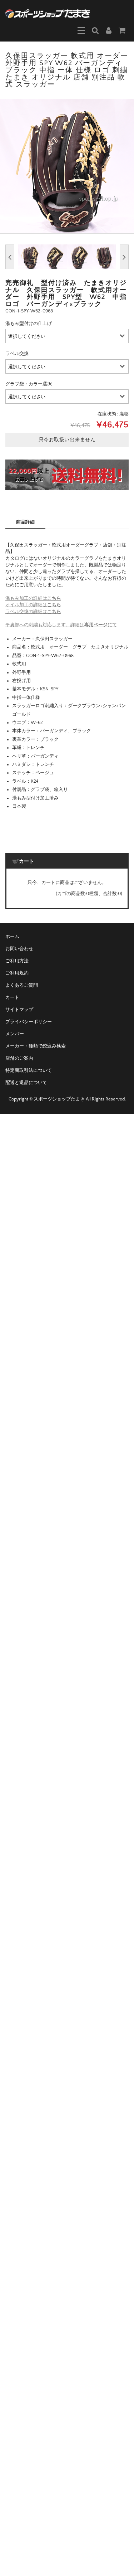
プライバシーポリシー (29, 1022)
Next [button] (124, 257)
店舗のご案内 (19, 1058)
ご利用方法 (17, 961)
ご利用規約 (17, 973)
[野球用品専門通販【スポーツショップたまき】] (48, 13)
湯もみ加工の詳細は (33, 598)
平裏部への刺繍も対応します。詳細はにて (61, 625)
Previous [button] (10, 257)
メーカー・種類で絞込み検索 (36, 1046)
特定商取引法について (29, 1070)
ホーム (12, 937)
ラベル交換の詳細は (33, 612)
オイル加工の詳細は (33, 605)
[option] (67, 166)
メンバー (15, 1034)
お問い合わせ (19, 949)
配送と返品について (26, 1083)
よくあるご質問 (22, 985)
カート (12, 997)
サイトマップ (19, 1010)
